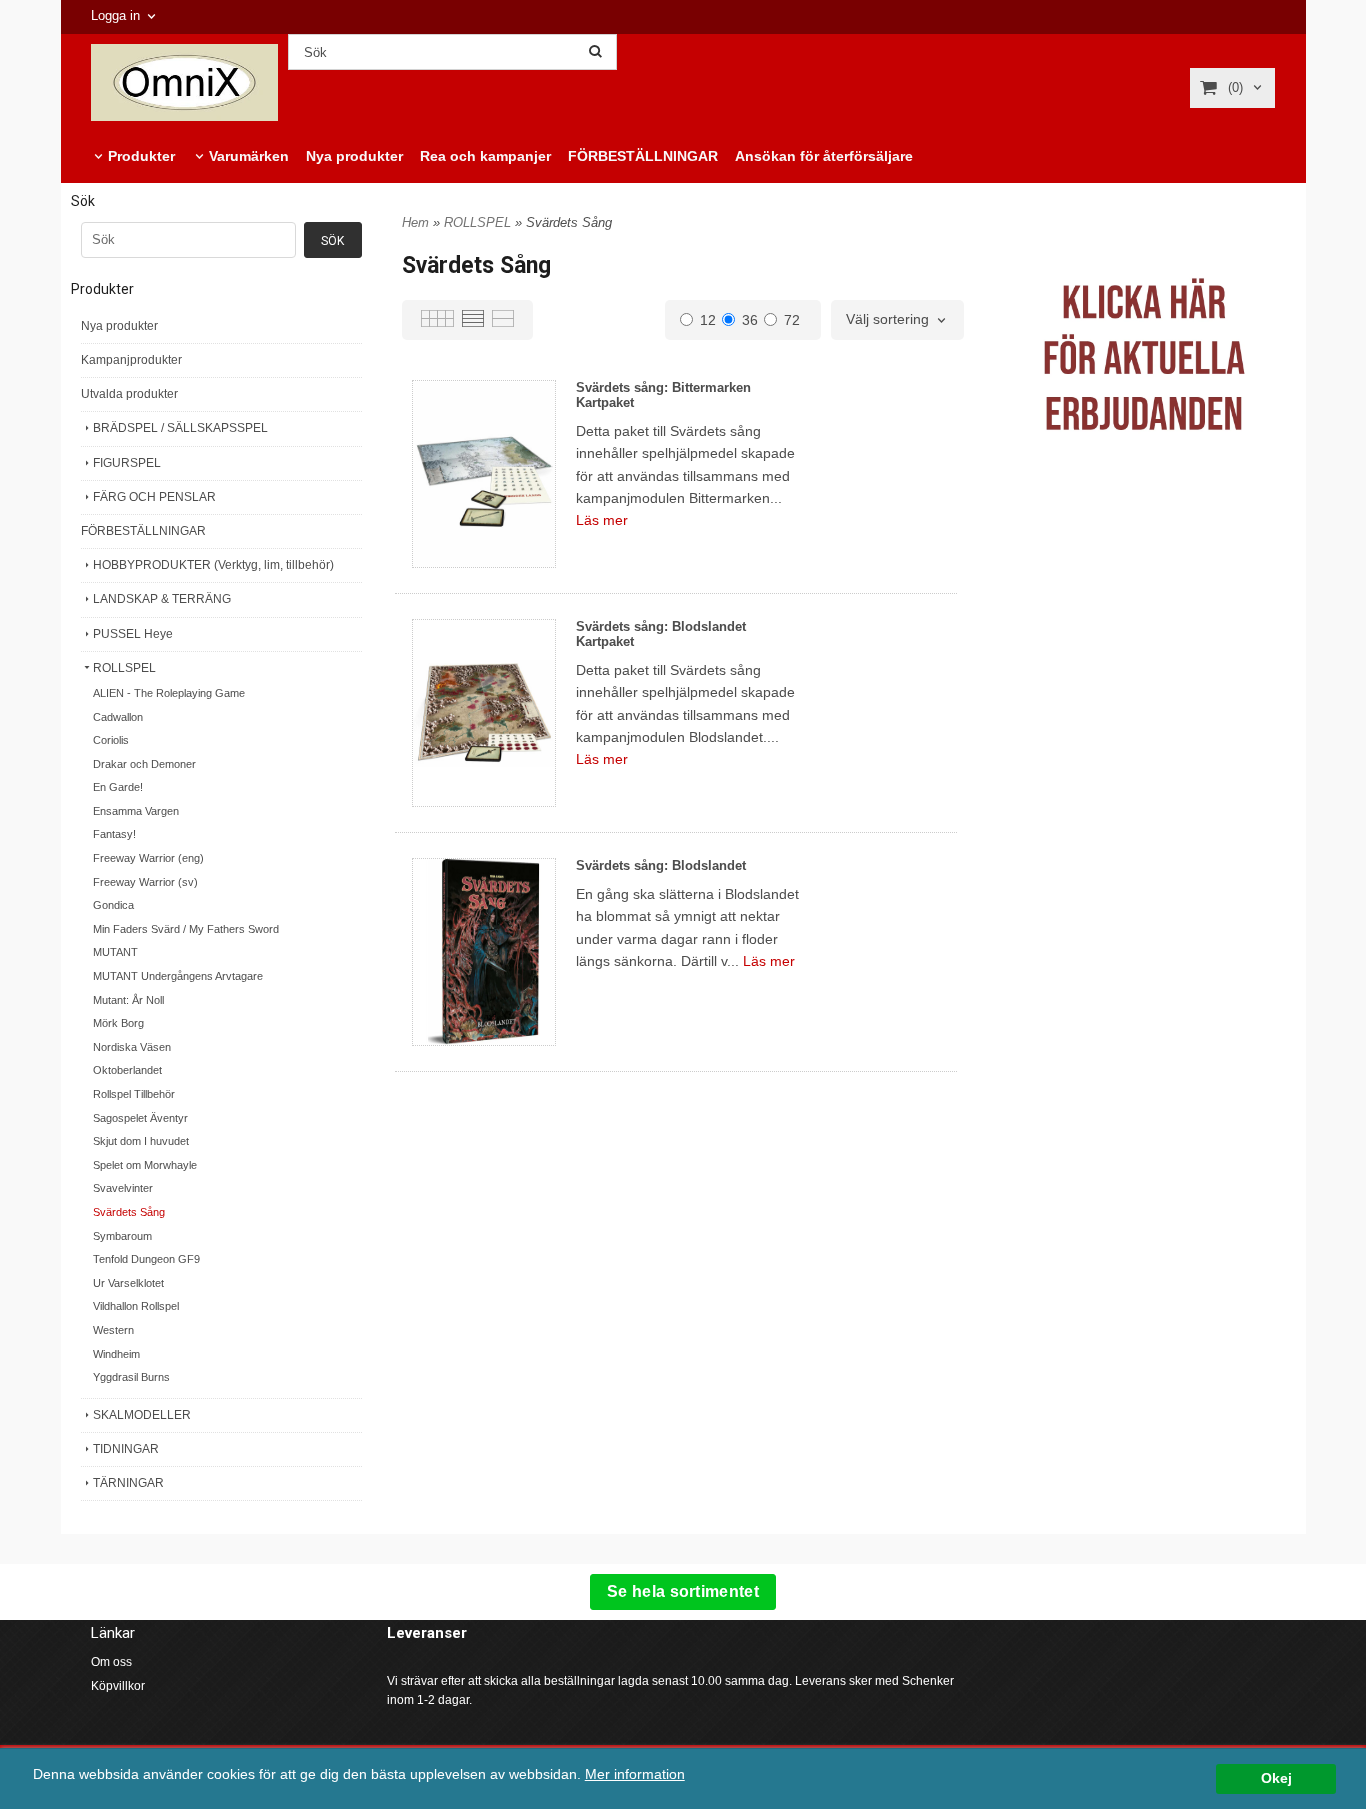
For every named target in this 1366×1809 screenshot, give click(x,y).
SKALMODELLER (142, 1415)
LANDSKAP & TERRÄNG (162, 599)
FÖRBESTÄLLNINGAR (643, 156)
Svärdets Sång (129, 1212)
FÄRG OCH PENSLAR (154, 497)
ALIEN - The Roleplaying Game (169, 693)
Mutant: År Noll (128, 1000)
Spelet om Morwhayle (145, 1165)
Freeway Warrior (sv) (145, 882)
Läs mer (602, 520)
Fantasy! (114, 834)
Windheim (116, 1354)
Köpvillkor (118, 1686)
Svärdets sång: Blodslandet (661, 865)
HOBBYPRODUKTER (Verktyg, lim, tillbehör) (213, 565)
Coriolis (111, 740)
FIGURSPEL (127, 463)
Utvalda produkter (129, 394)
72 (792, 320)
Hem (415, 222)
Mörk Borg (118, 1023)
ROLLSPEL (124, 668)
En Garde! (118, 787)
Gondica (113, 905)
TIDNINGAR (126, 1449)
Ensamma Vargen (136, 811)
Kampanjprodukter (131, 360)
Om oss (111, 1662)
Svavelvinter (123, 1188)
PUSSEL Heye (133, 634)
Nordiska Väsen (132, 1047)
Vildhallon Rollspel (136, 1306)
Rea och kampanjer (485, 156)
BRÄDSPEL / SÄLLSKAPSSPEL (180, 428)
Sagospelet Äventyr (140, 1118)
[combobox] (897, 320)
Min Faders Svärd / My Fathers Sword (186, 929)
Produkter (141, 156)
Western (113, 1330)
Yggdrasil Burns (131, 1377)
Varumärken (249, 156)
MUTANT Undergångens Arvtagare (178, 976)
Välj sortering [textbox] (887, 319)
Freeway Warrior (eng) (148, 858)
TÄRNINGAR (128, 1483)
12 (708, 320)
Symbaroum (122, 1236)
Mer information (635, 1774)
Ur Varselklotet (128, 1283)
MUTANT (115, 952)
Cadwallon (118, 717)
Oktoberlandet (127, 1070)
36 (750, 320)
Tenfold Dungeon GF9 (146, 1259)
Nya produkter (354, 156)
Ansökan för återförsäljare (824, 156)
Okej (1276, 1778)
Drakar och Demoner (144, 764)
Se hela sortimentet (683, 1591)
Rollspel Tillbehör (134, 1094)
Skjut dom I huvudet (141, 1141)
